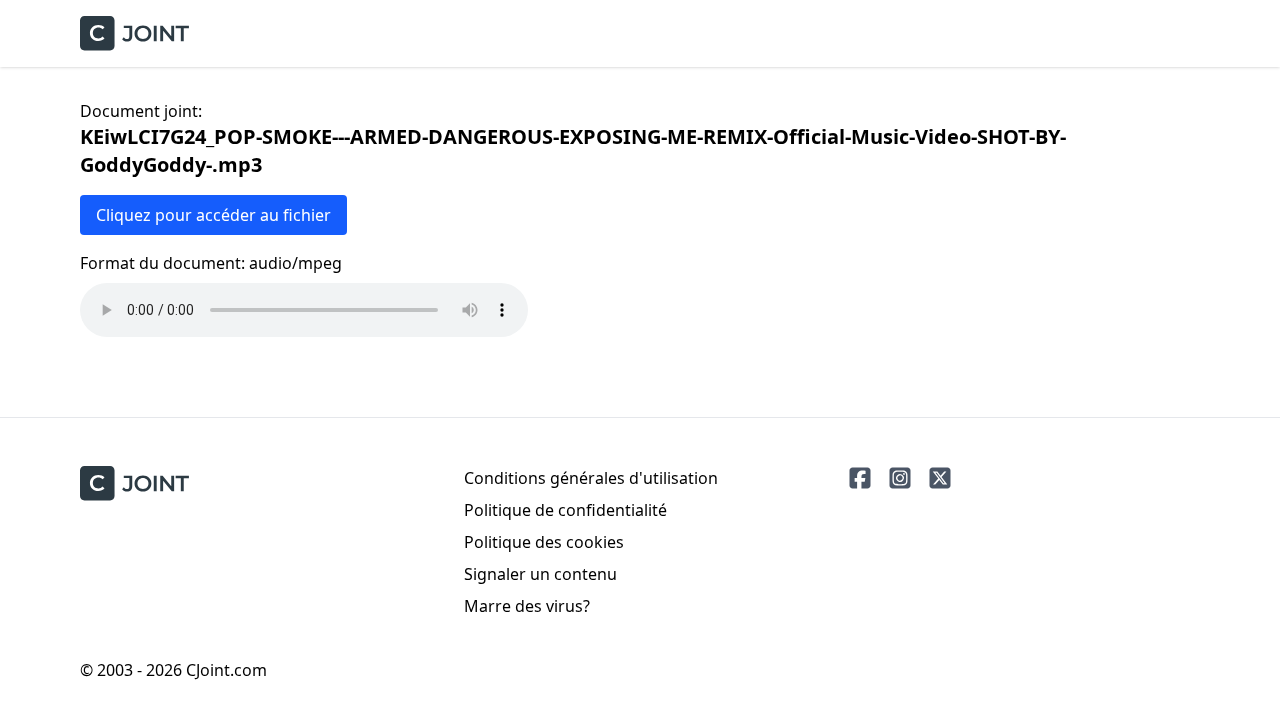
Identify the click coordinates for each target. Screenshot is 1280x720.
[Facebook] (860, 478)
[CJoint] (134, 483)
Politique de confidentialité (565, 510)
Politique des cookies (544, 542)
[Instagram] (900, 478)
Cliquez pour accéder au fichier (213, 215)
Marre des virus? (527, 606)
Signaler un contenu (540, 574)
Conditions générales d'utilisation (591, 478)
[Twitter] (940, 478)
